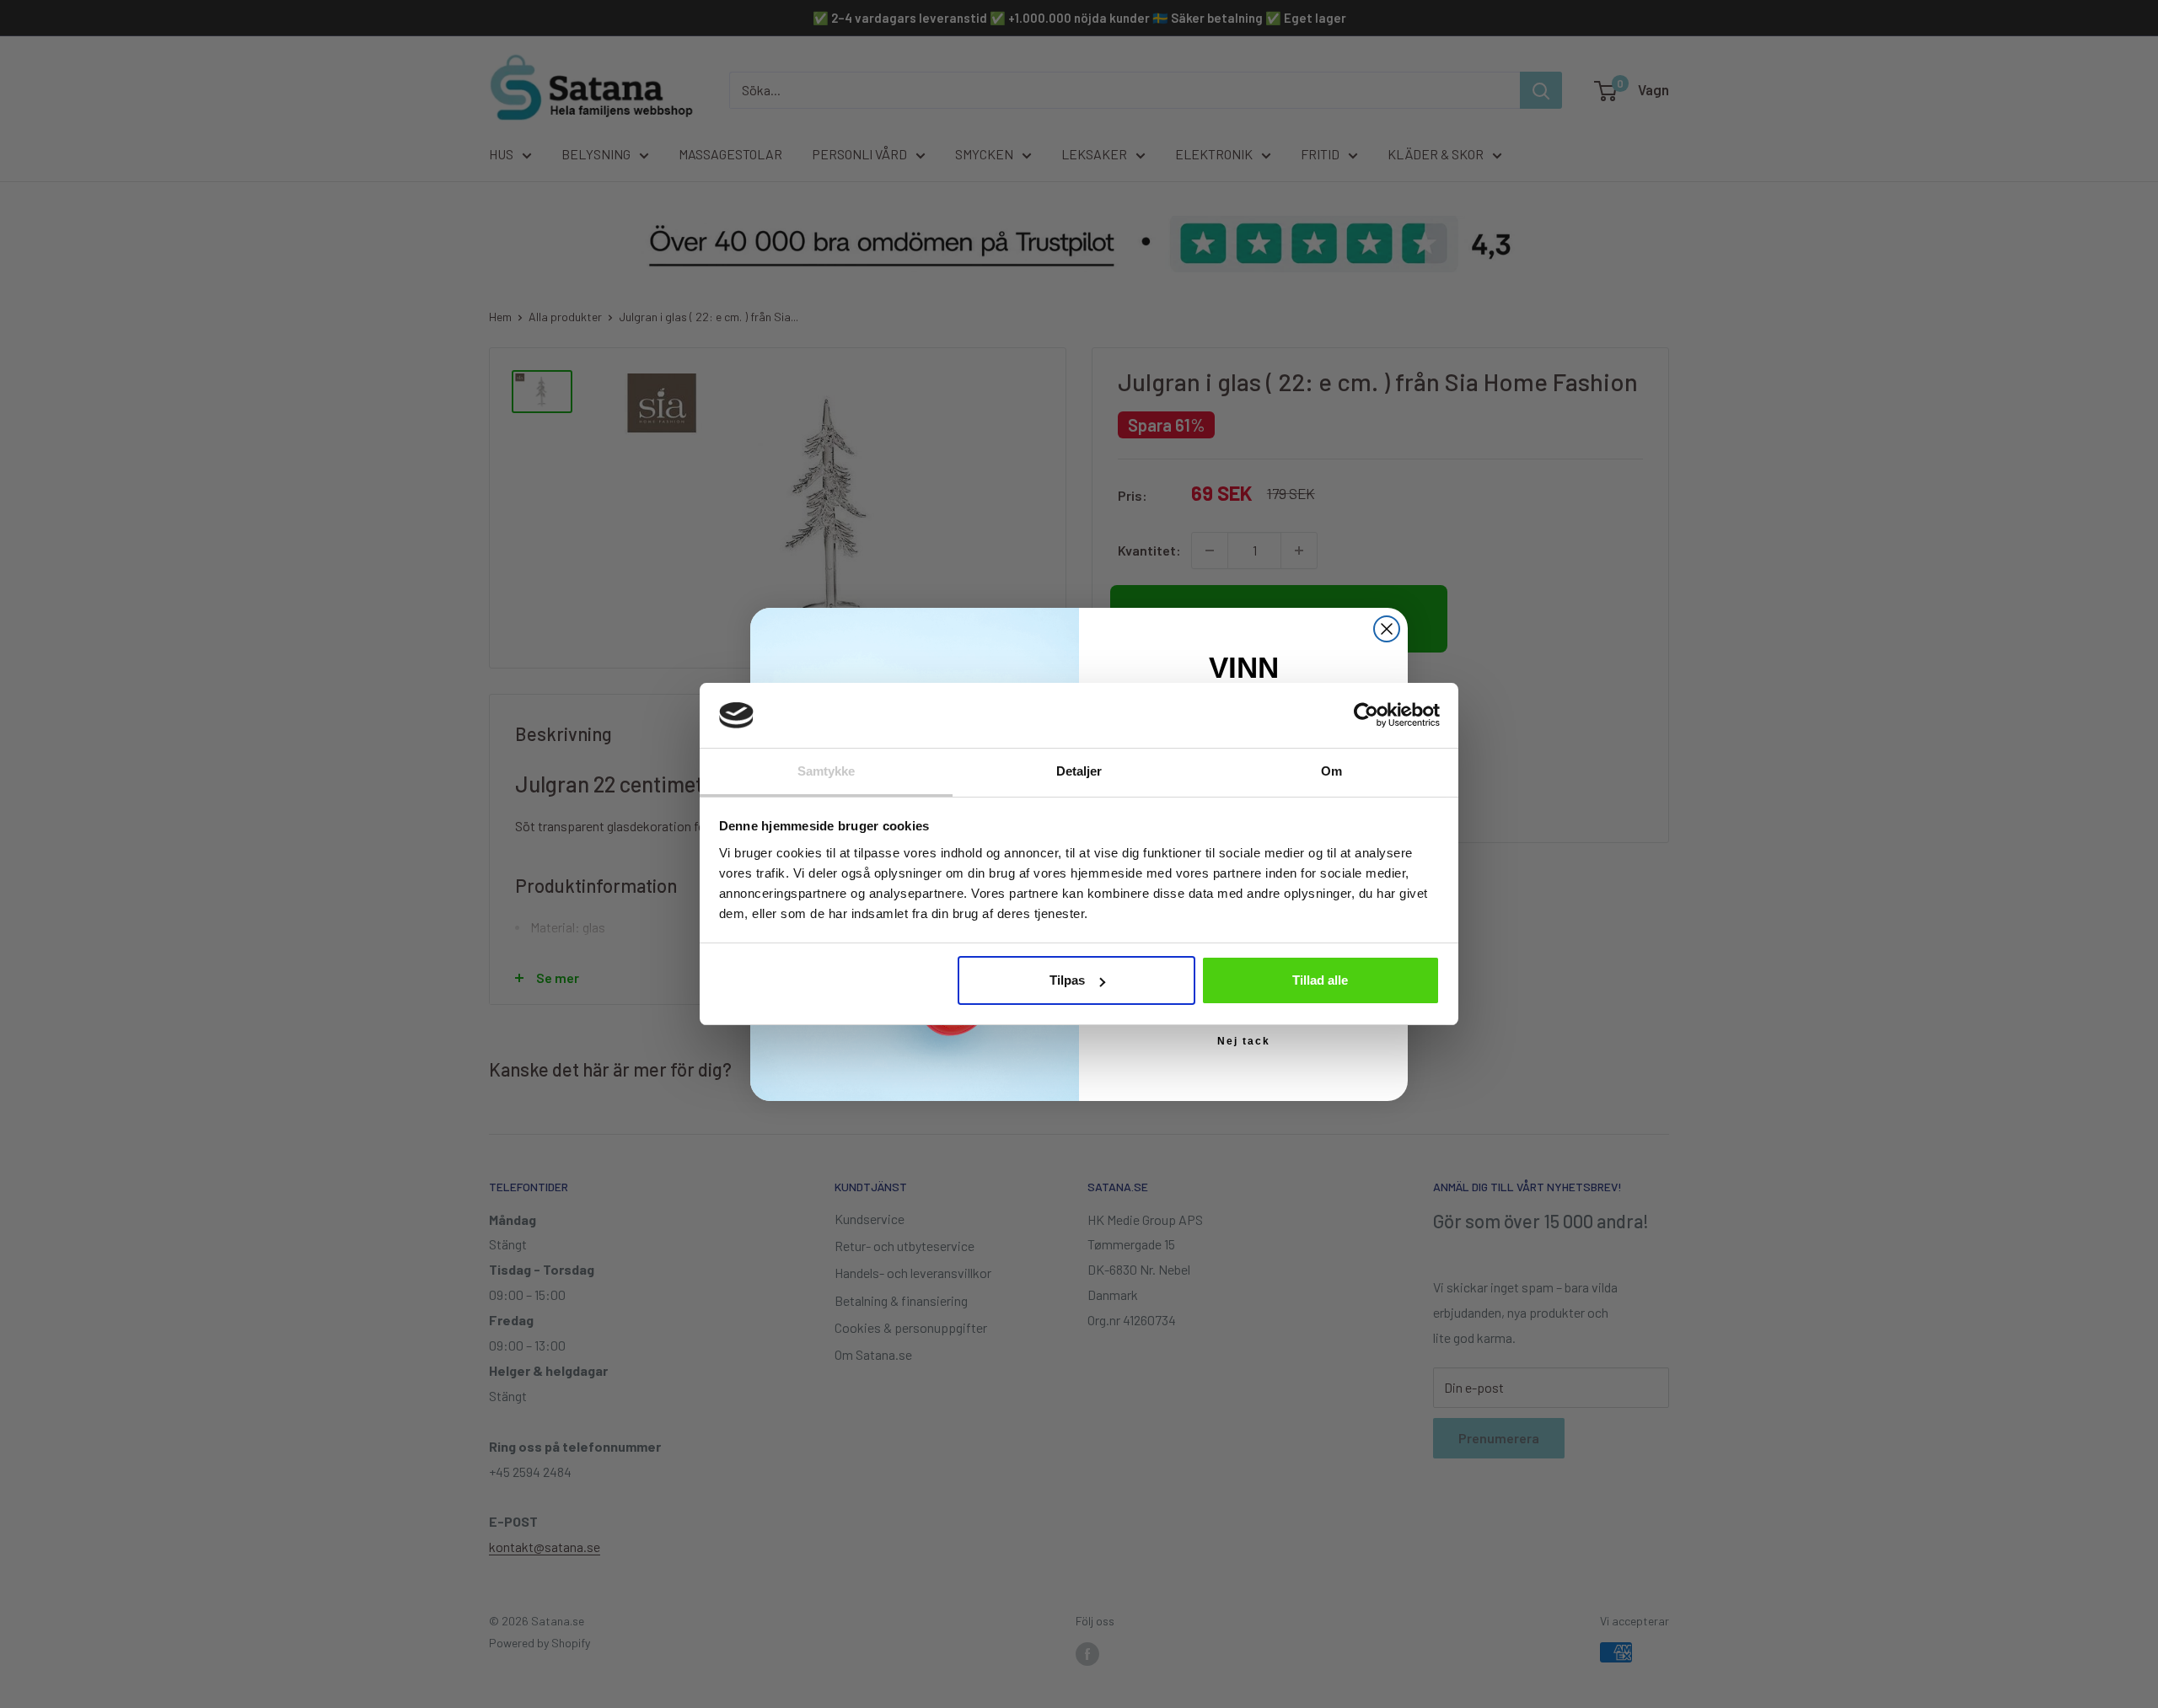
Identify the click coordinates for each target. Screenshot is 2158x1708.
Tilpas (1067, 980)
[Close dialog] (1387, 629)
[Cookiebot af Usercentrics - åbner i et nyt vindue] (1366, 715)
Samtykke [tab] (827, 771)
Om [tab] (1331, 771)
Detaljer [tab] (1079, 771)
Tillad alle (1320, 980)
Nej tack (1244, 1041)
